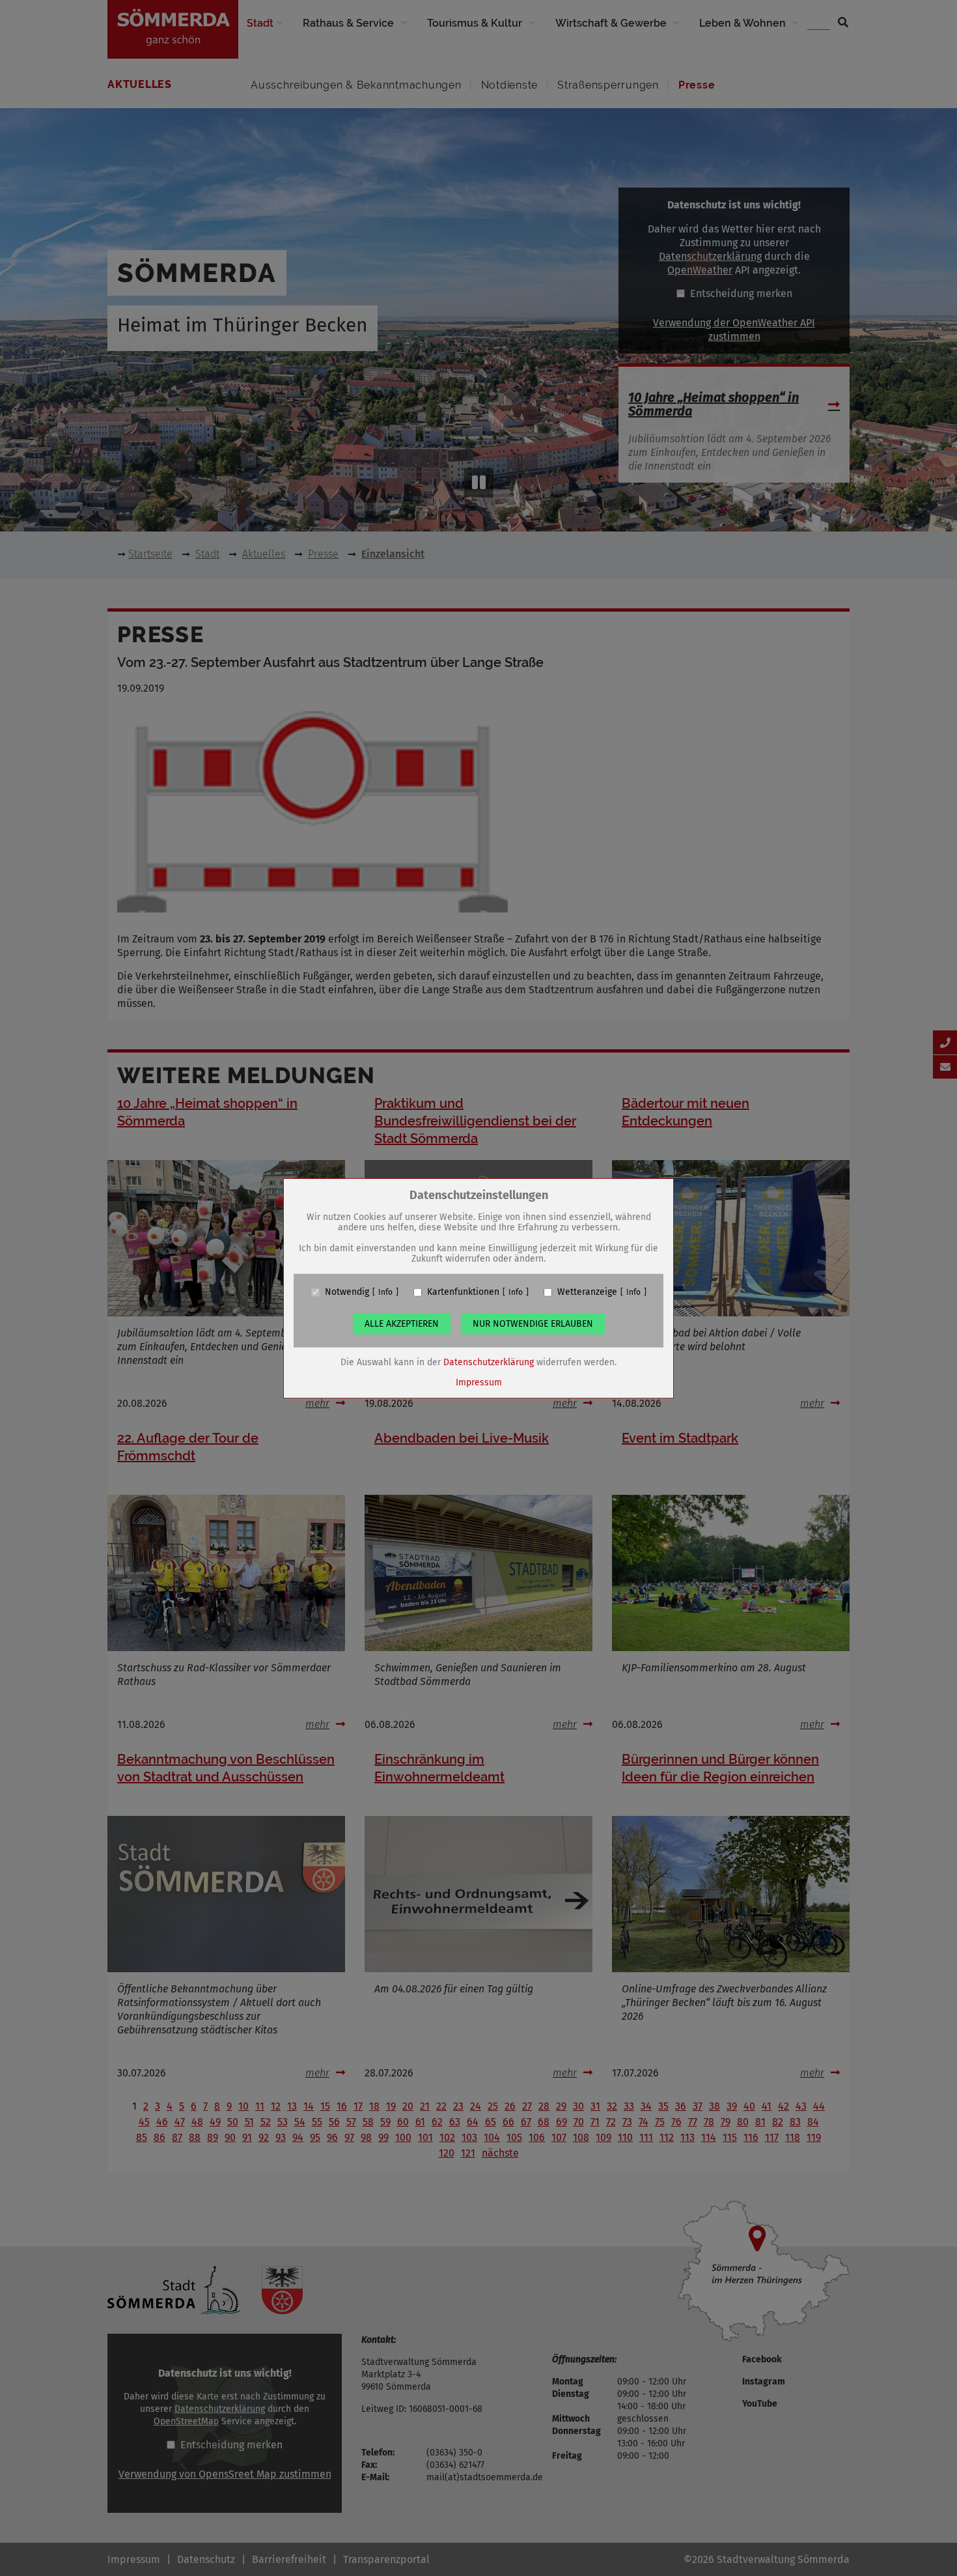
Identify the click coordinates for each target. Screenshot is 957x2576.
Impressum (479, 1382)
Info (385, 1292)
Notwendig (347, 1292)
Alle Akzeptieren (402, 1324)
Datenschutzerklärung (489, 1362)
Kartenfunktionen (463, 1292)
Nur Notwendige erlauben (533, 1324)
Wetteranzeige (587, 1292)
